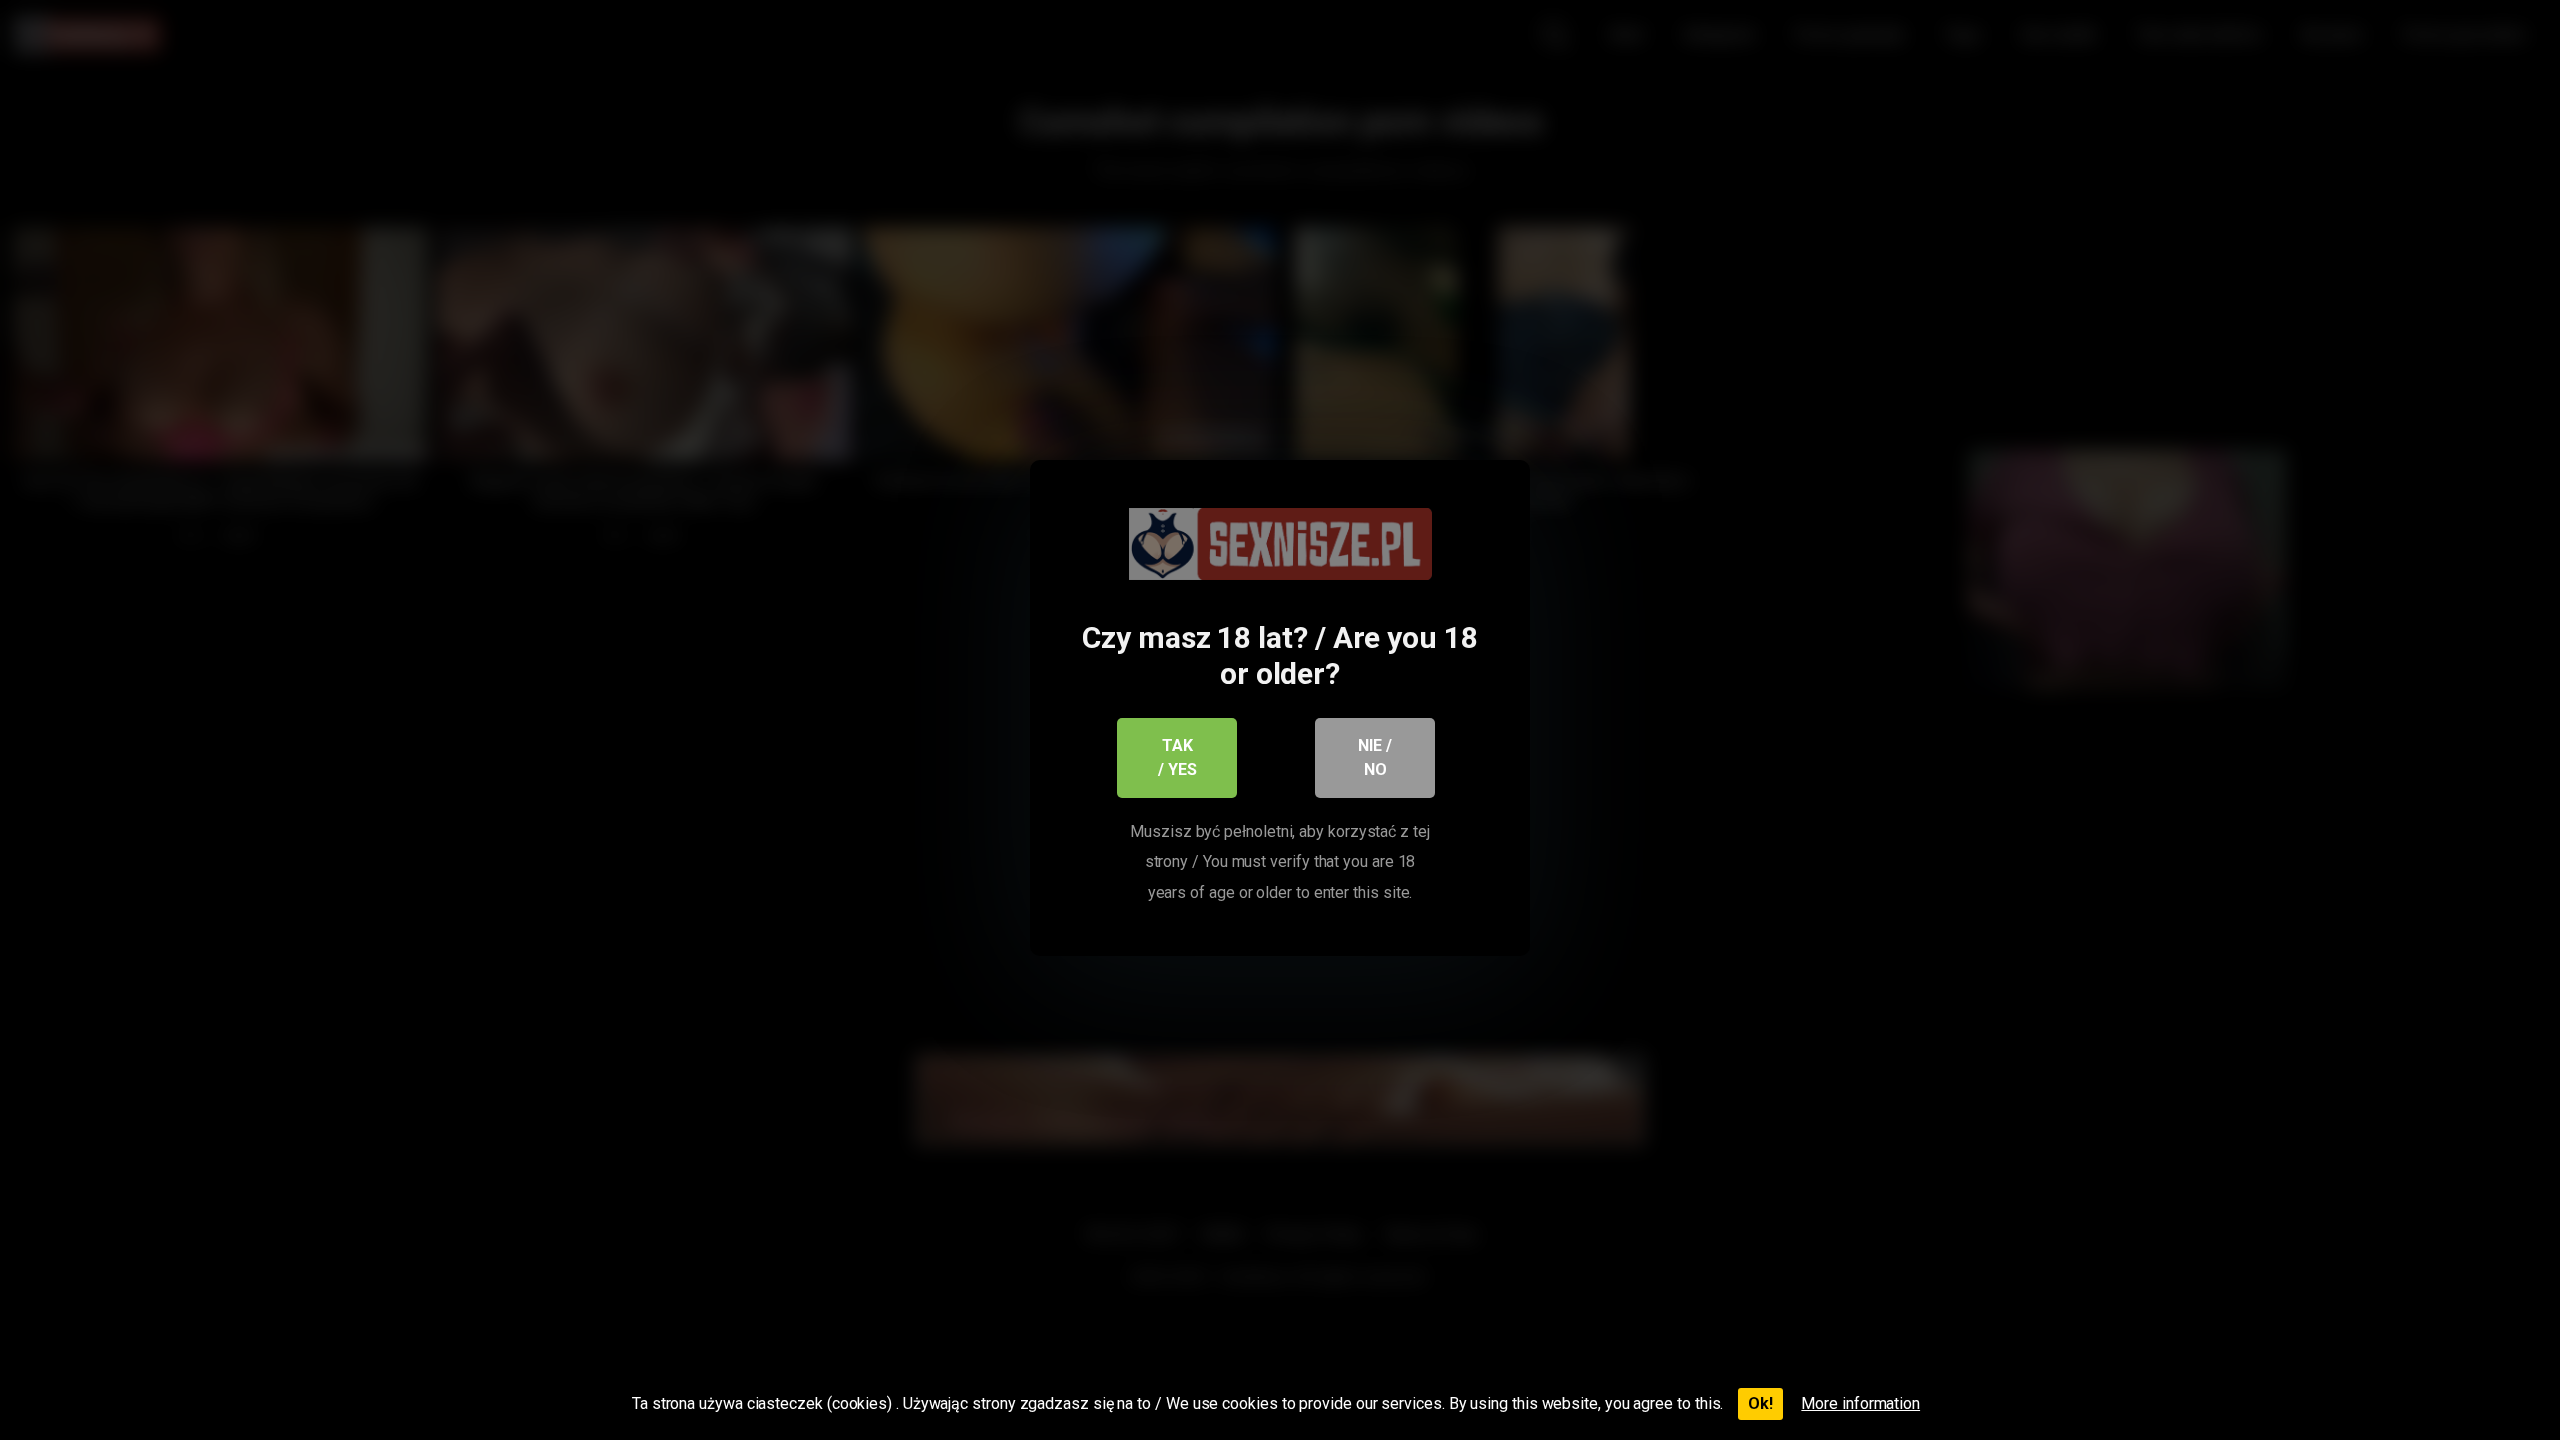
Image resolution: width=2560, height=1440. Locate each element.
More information (1860, 1403)
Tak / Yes (1177, 757)
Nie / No (1375, 757)
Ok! (1760, 1403)
